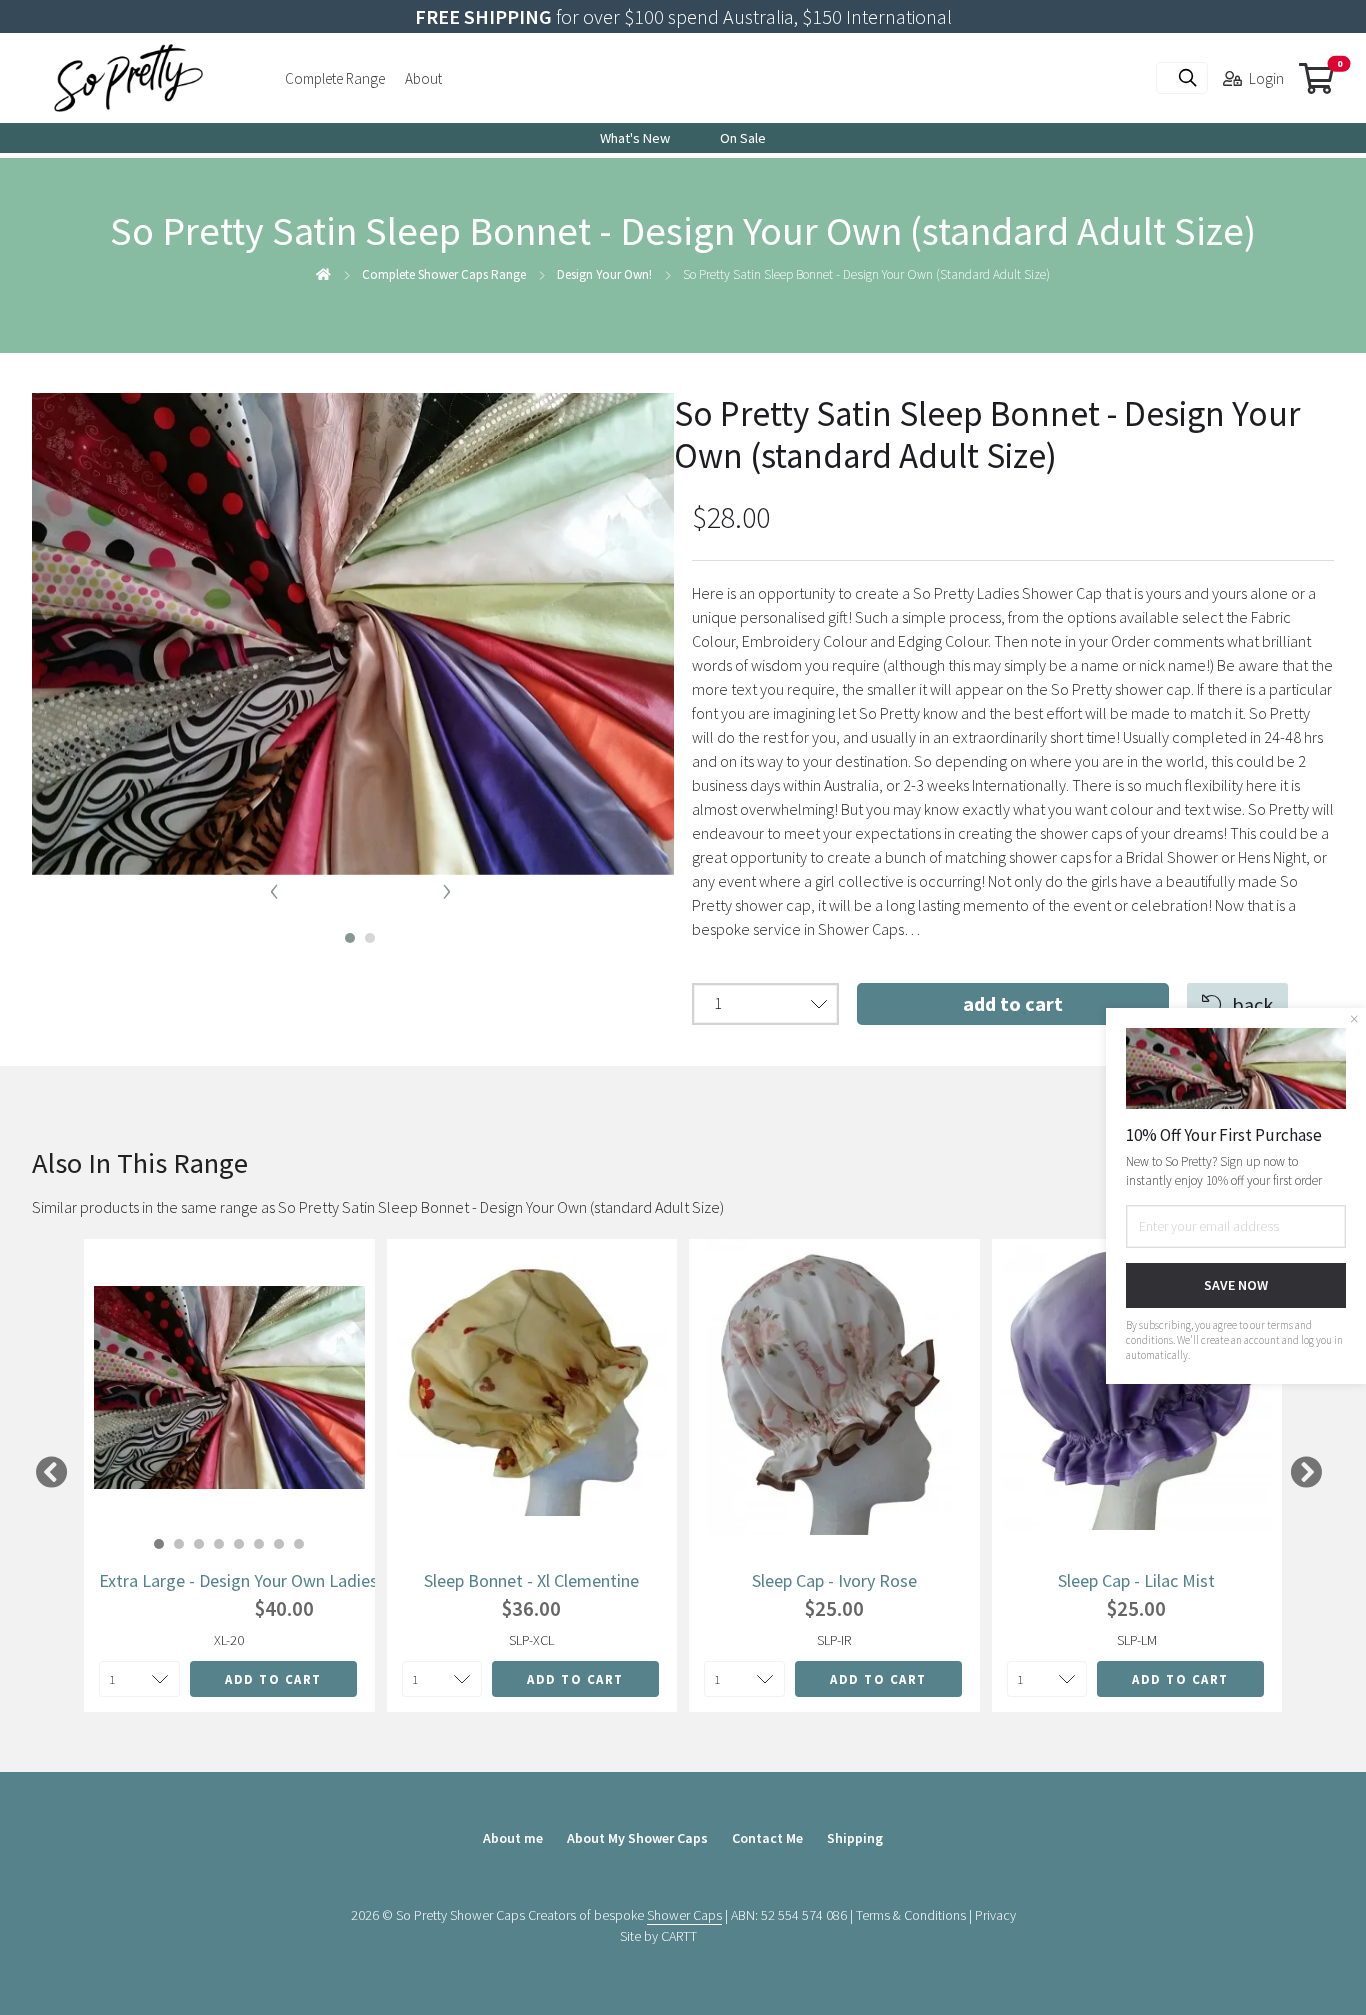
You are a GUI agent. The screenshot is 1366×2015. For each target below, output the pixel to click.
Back (1252, 1004)
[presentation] (274, 888)
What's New (635, 138)
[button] (343, 933)
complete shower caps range (444, 274)
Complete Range (335, 78)
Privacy (995, 1915)
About (423, 78)
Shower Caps (684, 1915)
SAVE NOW (1236, 1285)
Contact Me (767, 1838)
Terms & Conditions (911, 1915)
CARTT (679, 1936)
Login (1266, 78)
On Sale (743, 138)
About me (513, 1838)
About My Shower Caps (637, 1838)
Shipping (855, 1838)
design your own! (604, 274)
